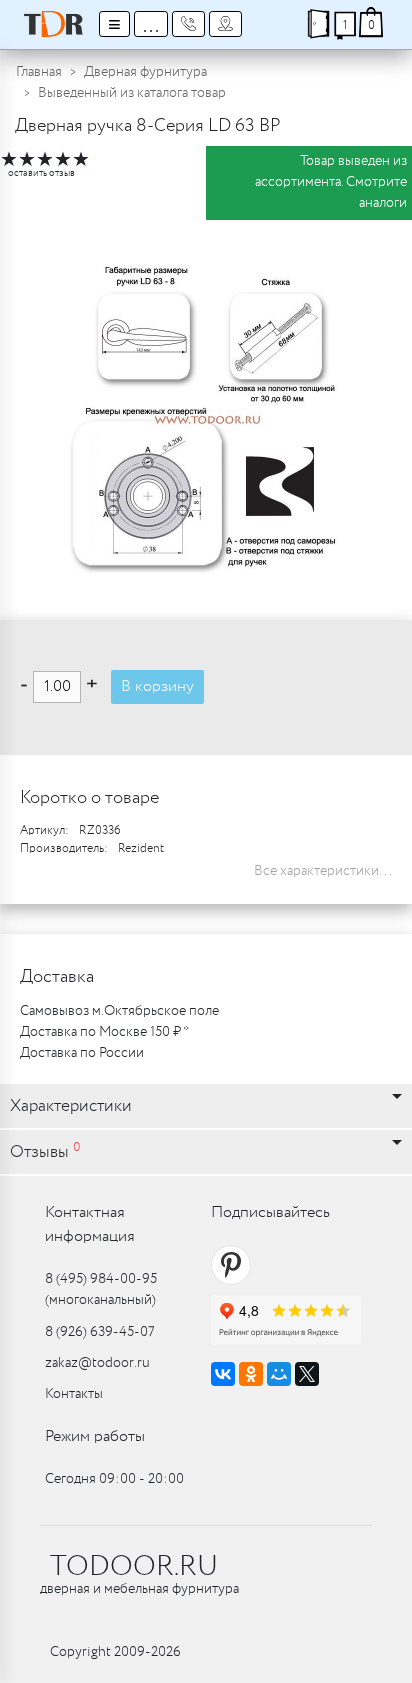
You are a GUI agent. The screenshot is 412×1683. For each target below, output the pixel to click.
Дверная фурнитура (145, 72)
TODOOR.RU (134, 1567)
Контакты (74, 1394)
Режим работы (95, 1436)
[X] (307, 1374)
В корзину (157, 686)
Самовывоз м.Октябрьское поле (119, 1011)
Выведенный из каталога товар (132, 93)
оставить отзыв (41, 173)
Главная (39, 72)
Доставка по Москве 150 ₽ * (104, 1032)
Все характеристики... (323, 871)
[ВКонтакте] (223, 1374)
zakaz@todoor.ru (97, 1363)
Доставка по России (82, 1053)
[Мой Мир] (279, 1374)
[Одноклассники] (251, 1374)
